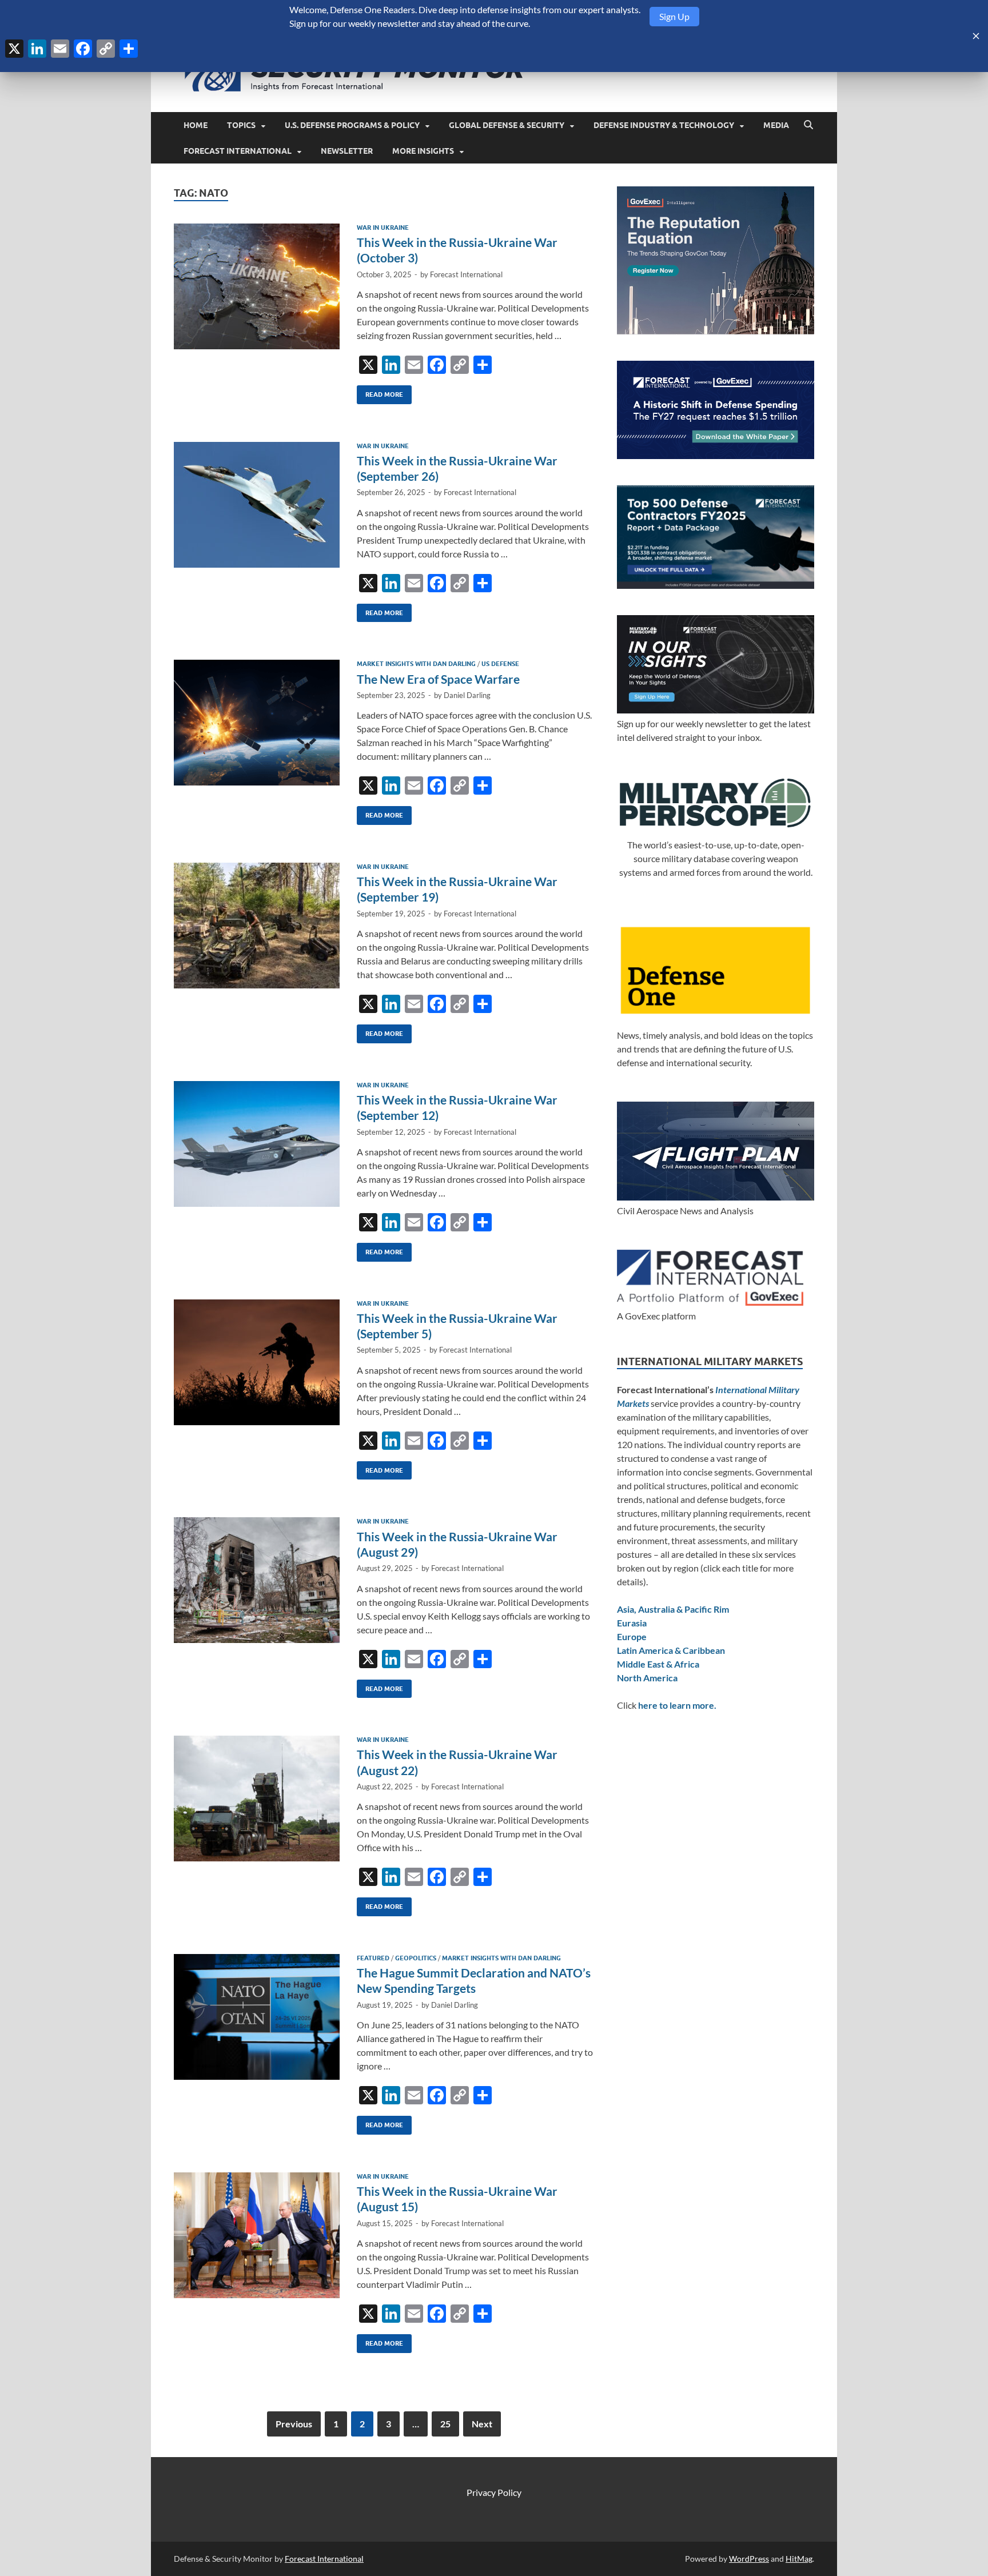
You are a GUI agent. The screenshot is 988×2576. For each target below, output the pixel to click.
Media (776, 125)
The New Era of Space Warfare (438, 679)
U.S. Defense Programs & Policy (352, 125)
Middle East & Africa (658, 1664)
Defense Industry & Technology (664, 125)
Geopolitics (416, 1958)
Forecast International (238, 151)
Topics (241, 125)
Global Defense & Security (507, 125)
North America (647, 1678)
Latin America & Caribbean (671, 1650)
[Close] (976, 36)
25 (445, 2424)
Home (196, 125)
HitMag (799, 2559)
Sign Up (674, 16)
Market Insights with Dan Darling (416, 664)
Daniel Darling (467, 695)
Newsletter (347, 151)
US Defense (500, 664)
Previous (294, 2424)
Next (482, 2424)
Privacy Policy (494, 2492)
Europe (632, 1636)
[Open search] (808, 125)
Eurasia (632, 1623)
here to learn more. (677, 1705)
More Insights (423, 151)
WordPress (749, 2559)
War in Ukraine (383, 228)
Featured (373, 1958)
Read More (380, 392)
